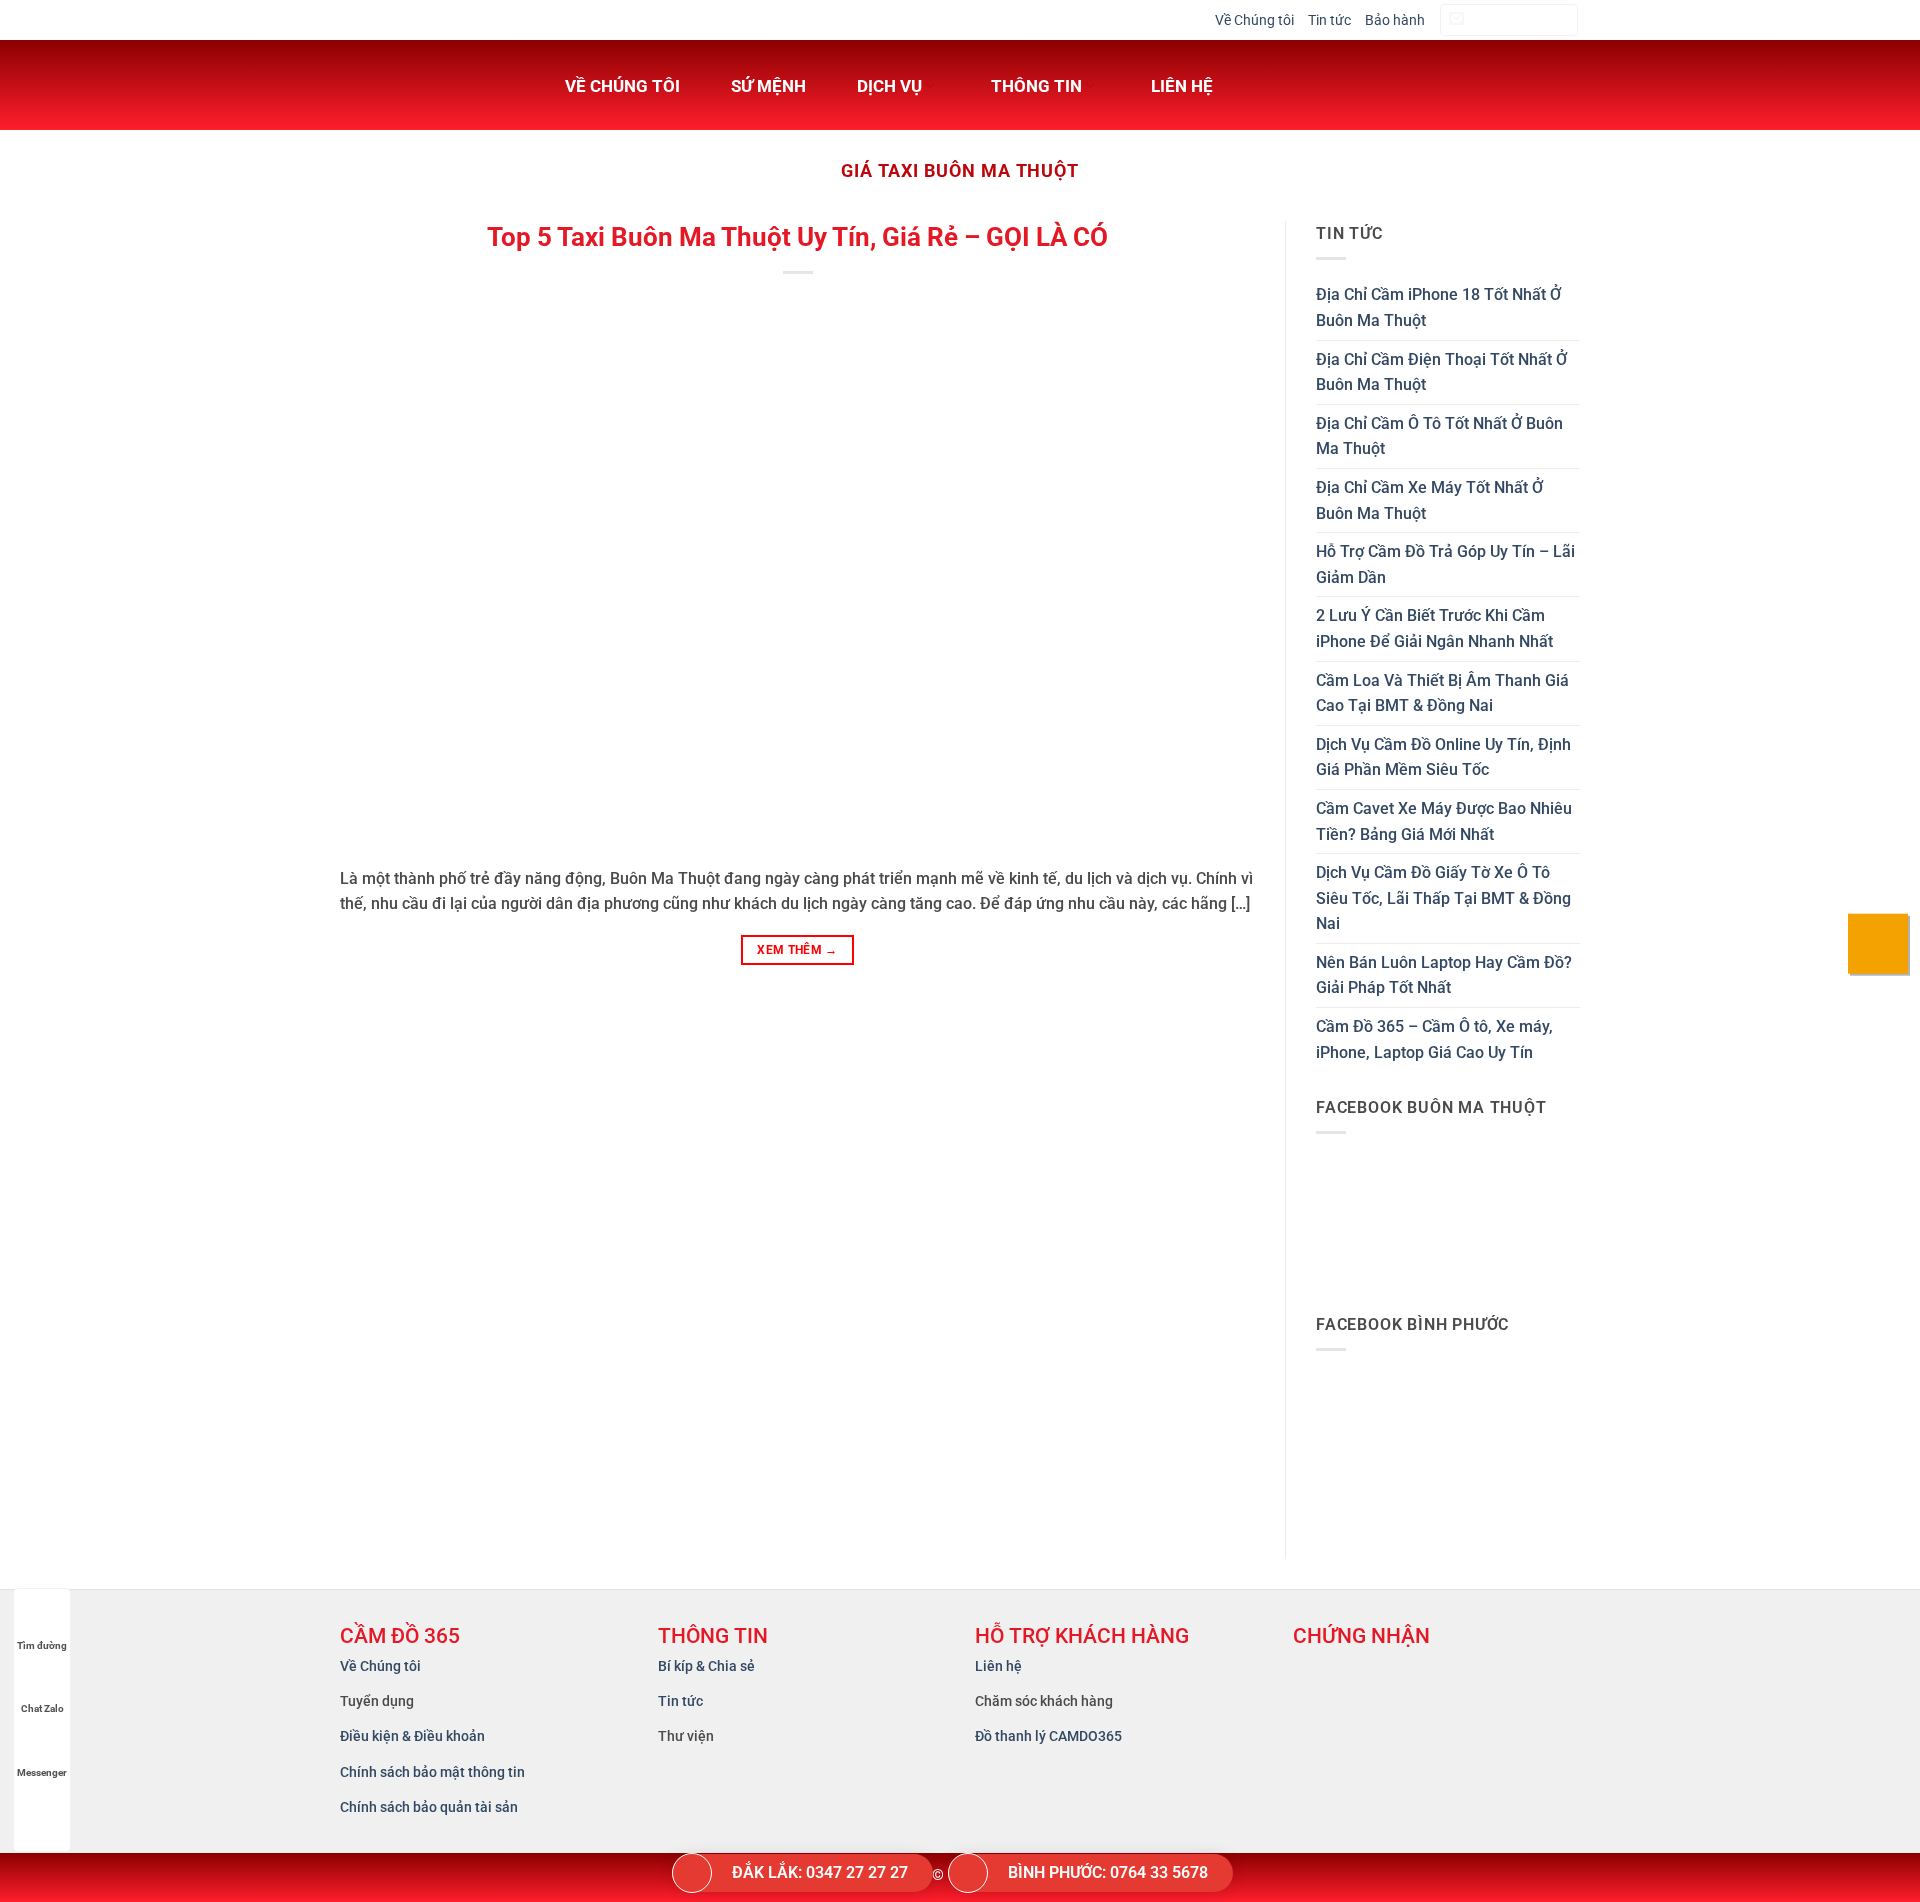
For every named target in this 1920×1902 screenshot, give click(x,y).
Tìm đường (42, 1645)
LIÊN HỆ (1182, 86)
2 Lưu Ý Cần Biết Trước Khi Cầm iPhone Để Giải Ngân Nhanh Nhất (1434, 628)
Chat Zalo (42, 1708)
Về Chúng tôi (1254, 20)
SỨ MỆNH (768, 86)
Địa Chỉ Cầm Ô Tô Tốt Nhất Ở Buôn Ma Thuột (1439, 436)
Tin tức (1329, 20)
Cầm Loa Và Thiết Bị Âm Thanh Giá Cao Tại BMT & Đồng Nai (1442, 693)
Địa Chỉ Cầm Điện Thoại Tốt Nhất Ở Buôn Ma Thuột (1441, 372)
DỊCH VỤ (889, 86)
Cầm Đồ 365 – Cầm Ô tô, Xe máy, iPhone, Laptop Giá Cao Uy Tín (1434, 1039)
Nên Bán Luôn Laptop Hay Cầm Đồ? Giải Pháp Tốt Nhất (1444, 975)
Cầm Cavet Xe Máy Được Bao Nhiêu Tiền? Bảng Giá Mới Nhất (1444, 821)
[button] (1509, 20)
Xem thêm (797, 950)
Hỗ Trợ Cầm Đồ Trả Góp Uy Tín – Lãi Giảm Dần (1445, 564)
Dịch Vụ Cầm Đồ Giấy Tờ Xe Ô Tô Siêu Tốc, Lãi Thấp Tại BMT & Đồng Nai (1443, 898)
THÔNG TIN (1036, 86)
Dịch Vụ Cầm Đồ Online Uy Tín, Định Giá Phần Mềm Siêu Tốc (1443, 757)
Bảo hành (1395, 20)
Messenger (42, 1772)
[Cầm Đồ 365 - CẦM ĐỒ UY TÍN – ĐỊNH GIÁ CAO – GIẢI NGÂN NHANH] (425, 85)
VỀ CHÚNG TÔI (622, 86)
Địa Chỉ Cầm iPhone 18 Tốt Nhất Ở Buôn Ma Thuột (1438, 307)
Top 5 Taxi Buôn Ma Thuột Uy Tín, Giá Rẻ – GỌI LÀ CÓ (797, 237)
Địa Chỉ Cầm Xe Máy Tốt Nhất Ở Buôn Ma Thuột (1429, 500)
